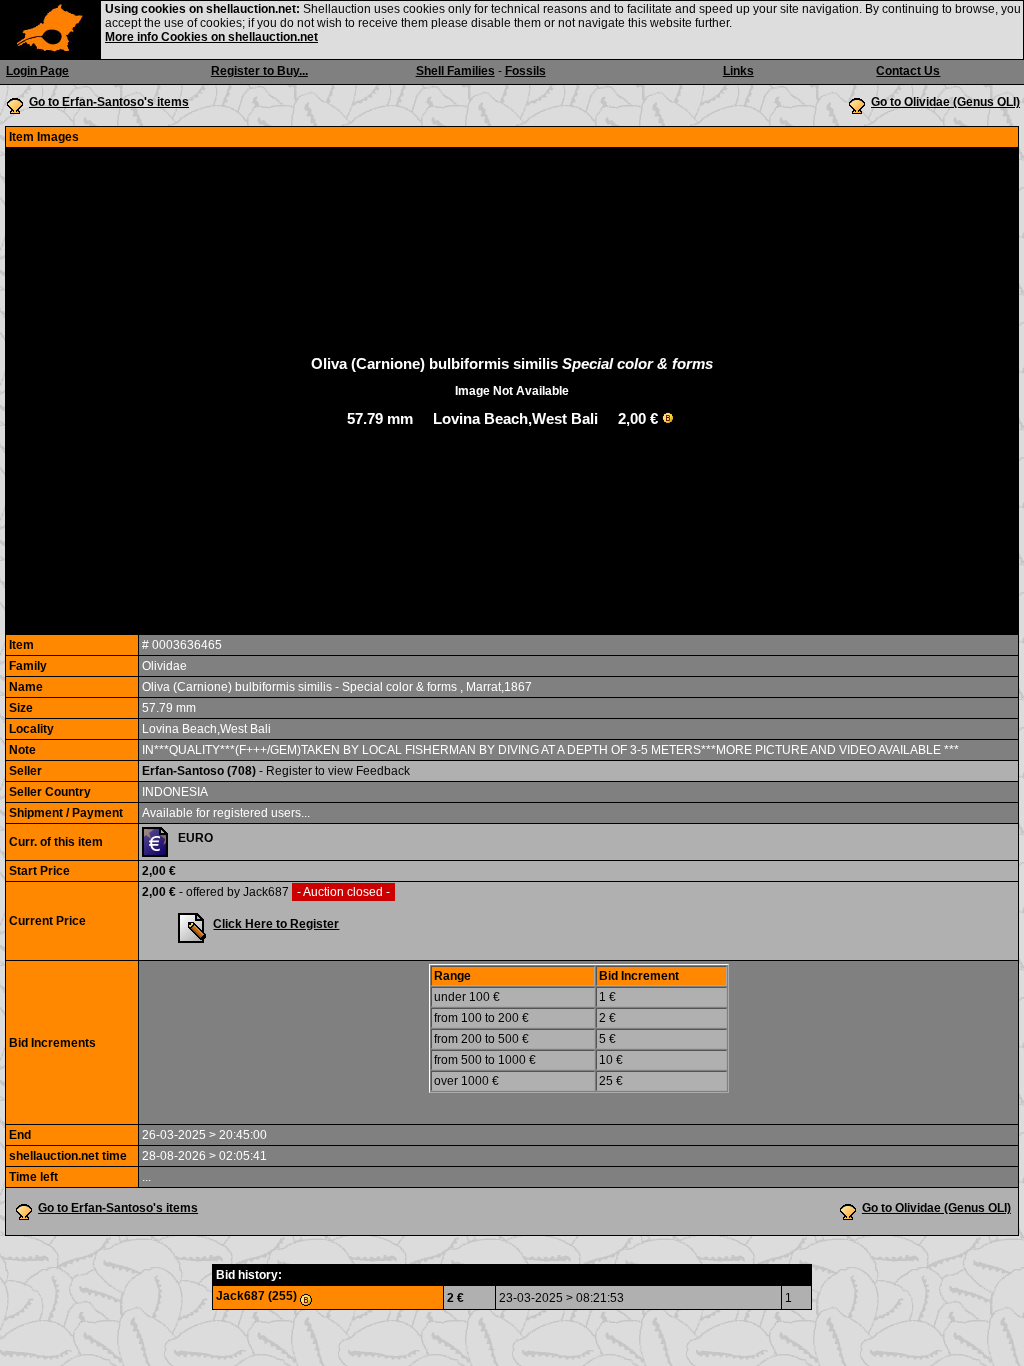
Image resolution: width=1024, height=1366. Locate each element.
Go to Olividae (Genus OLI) (945, 102)
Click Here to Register (276, 924)
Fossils (525, 71)
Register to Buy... (259, 71)
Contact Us (908, 71)
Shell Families (455, 71)
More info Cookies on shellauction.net (211, 37)
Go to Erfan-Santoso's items (109, 102)
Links (738, 71)
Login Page (37, 71)
